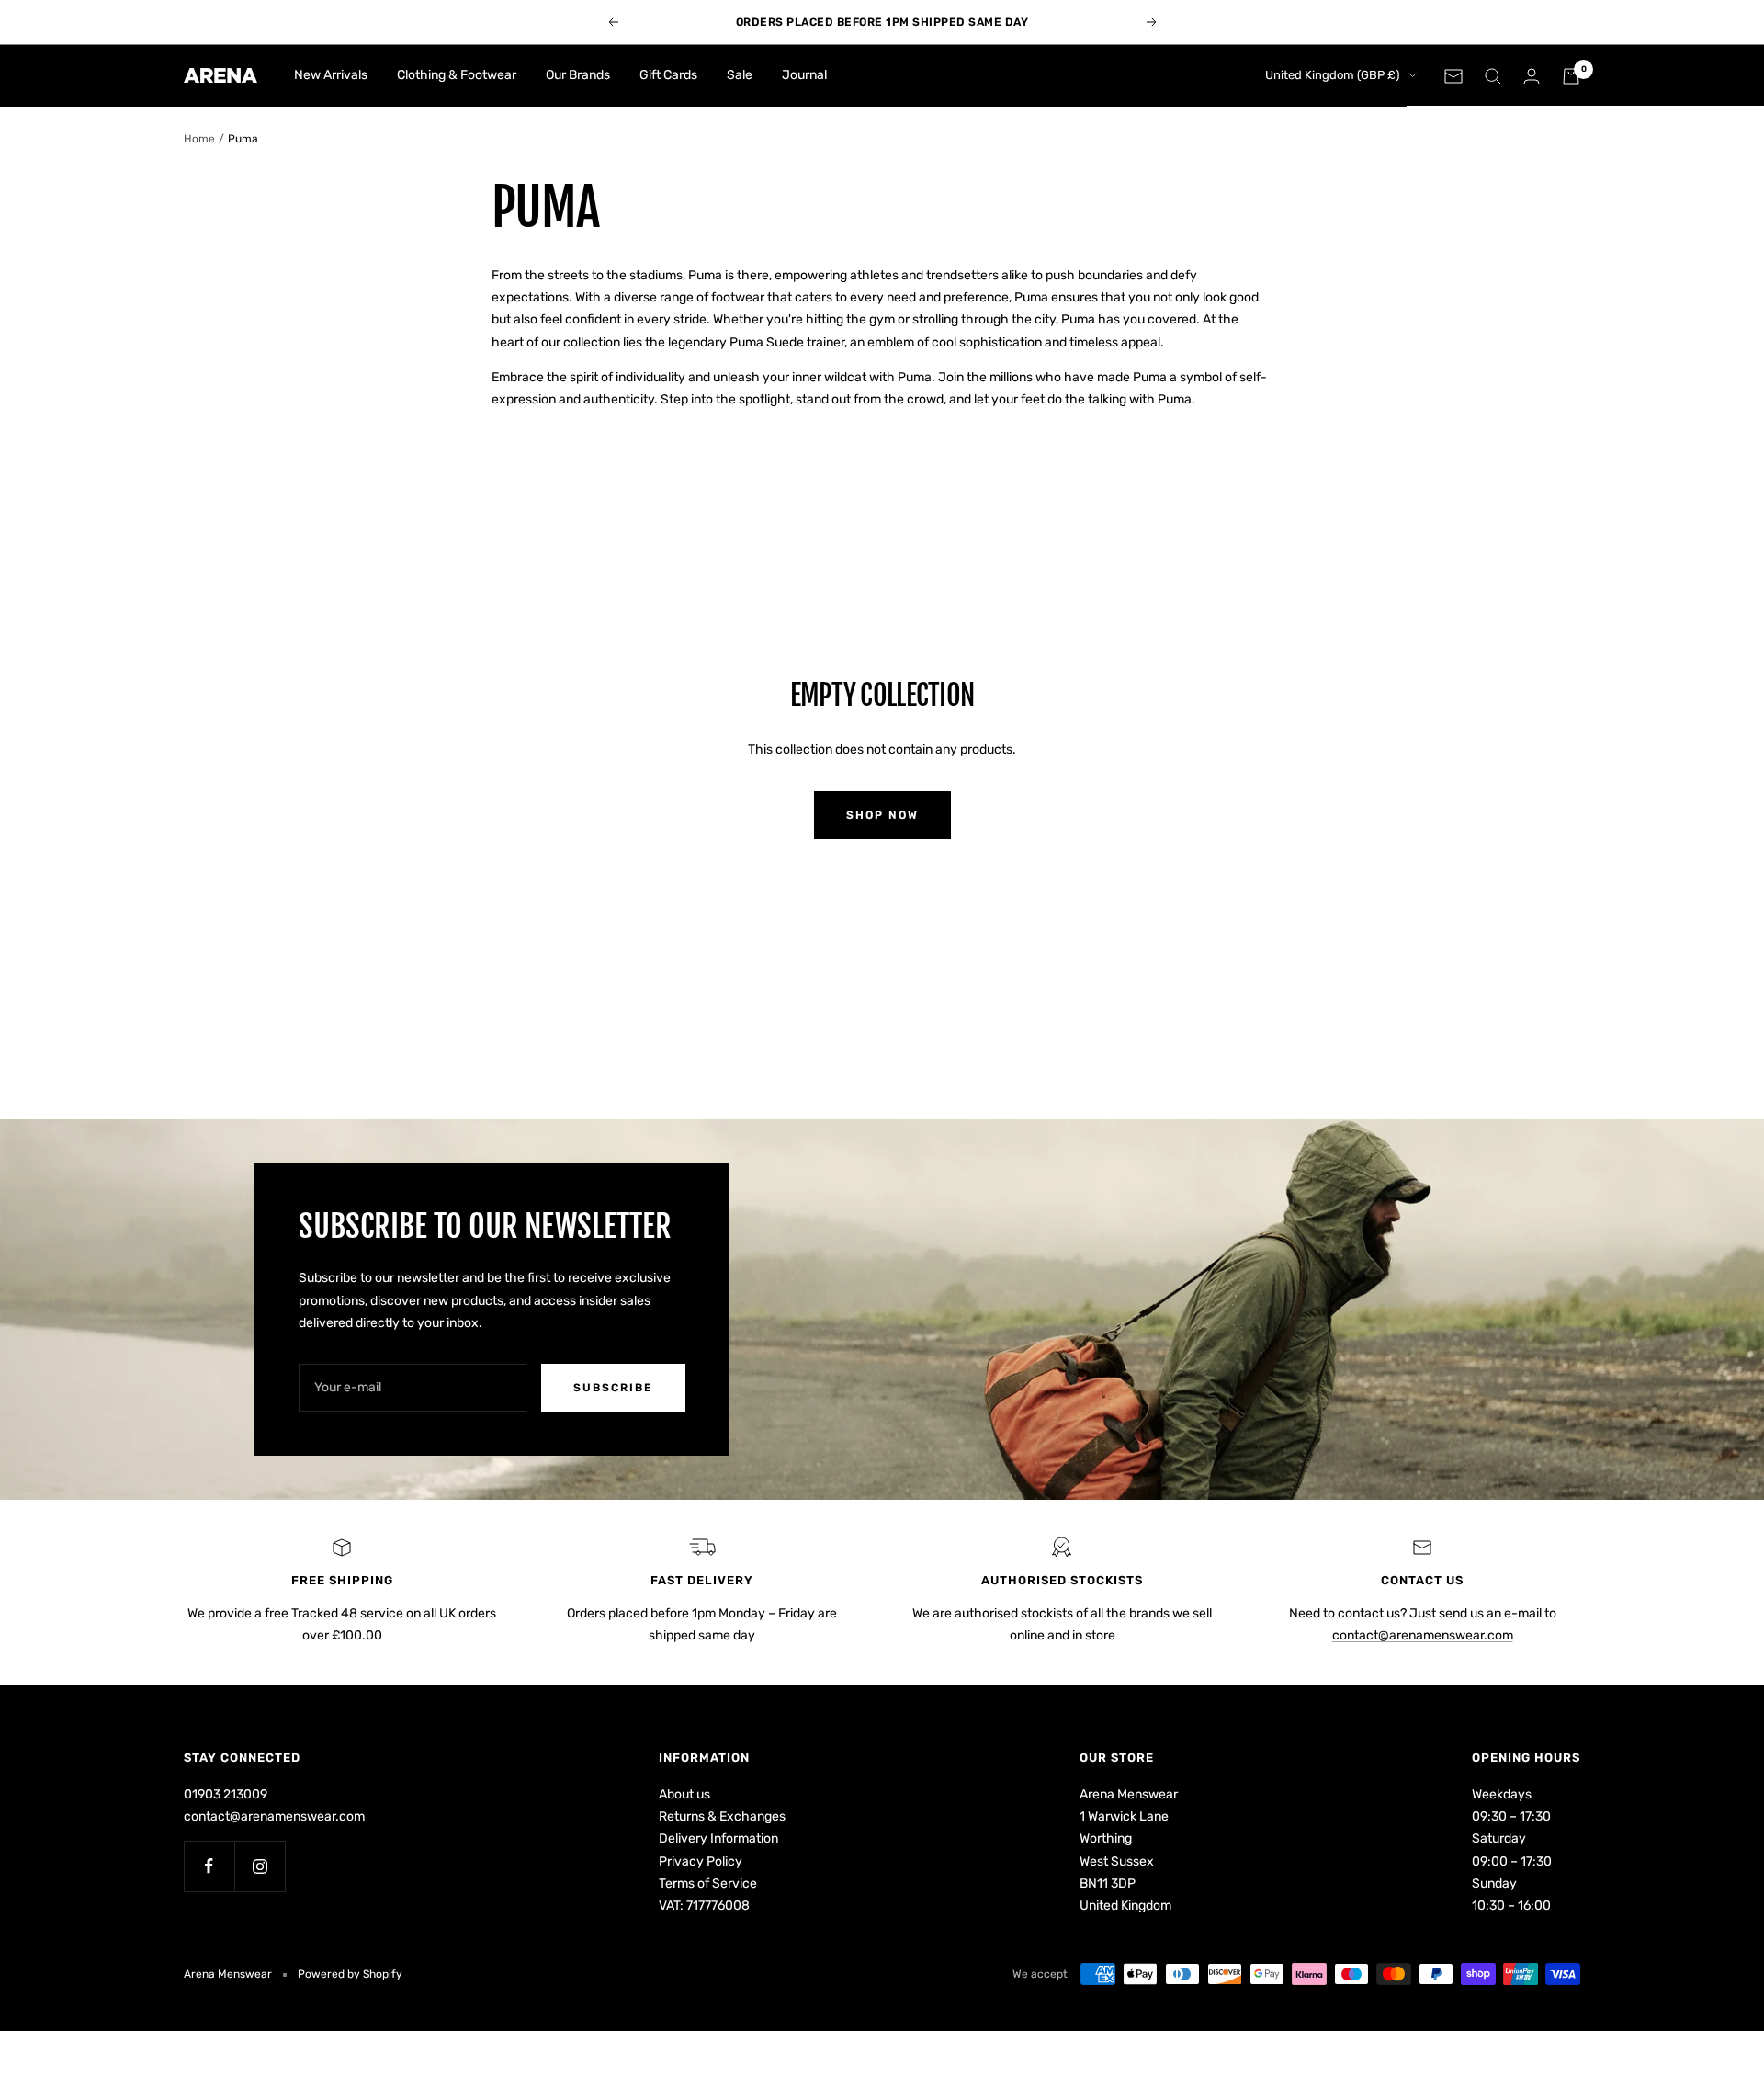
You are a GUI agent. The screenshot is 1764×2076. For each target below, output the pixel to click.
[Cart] (1571, 76)
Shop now (882, 815)
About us (684, 1794)
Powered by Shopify (350, 1974)
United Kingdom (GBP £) (1332, 75)
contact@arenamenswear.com (1423, 1635)
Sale (740, 75)
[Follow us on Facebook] (209, 1866)
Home (199, 139)
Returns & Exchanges (722, 1816)
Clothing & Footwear (457, 75)
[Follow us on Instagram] (260, 1866)
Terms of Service (708, 1883)
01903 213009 (226, 1794)
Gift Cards (668, 75)
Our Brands (578, 75)
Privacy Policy (701, 1861)
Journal (804, 75)
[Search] (1493, 76)
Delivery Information (718, 1838)
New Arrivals (331, 75)
